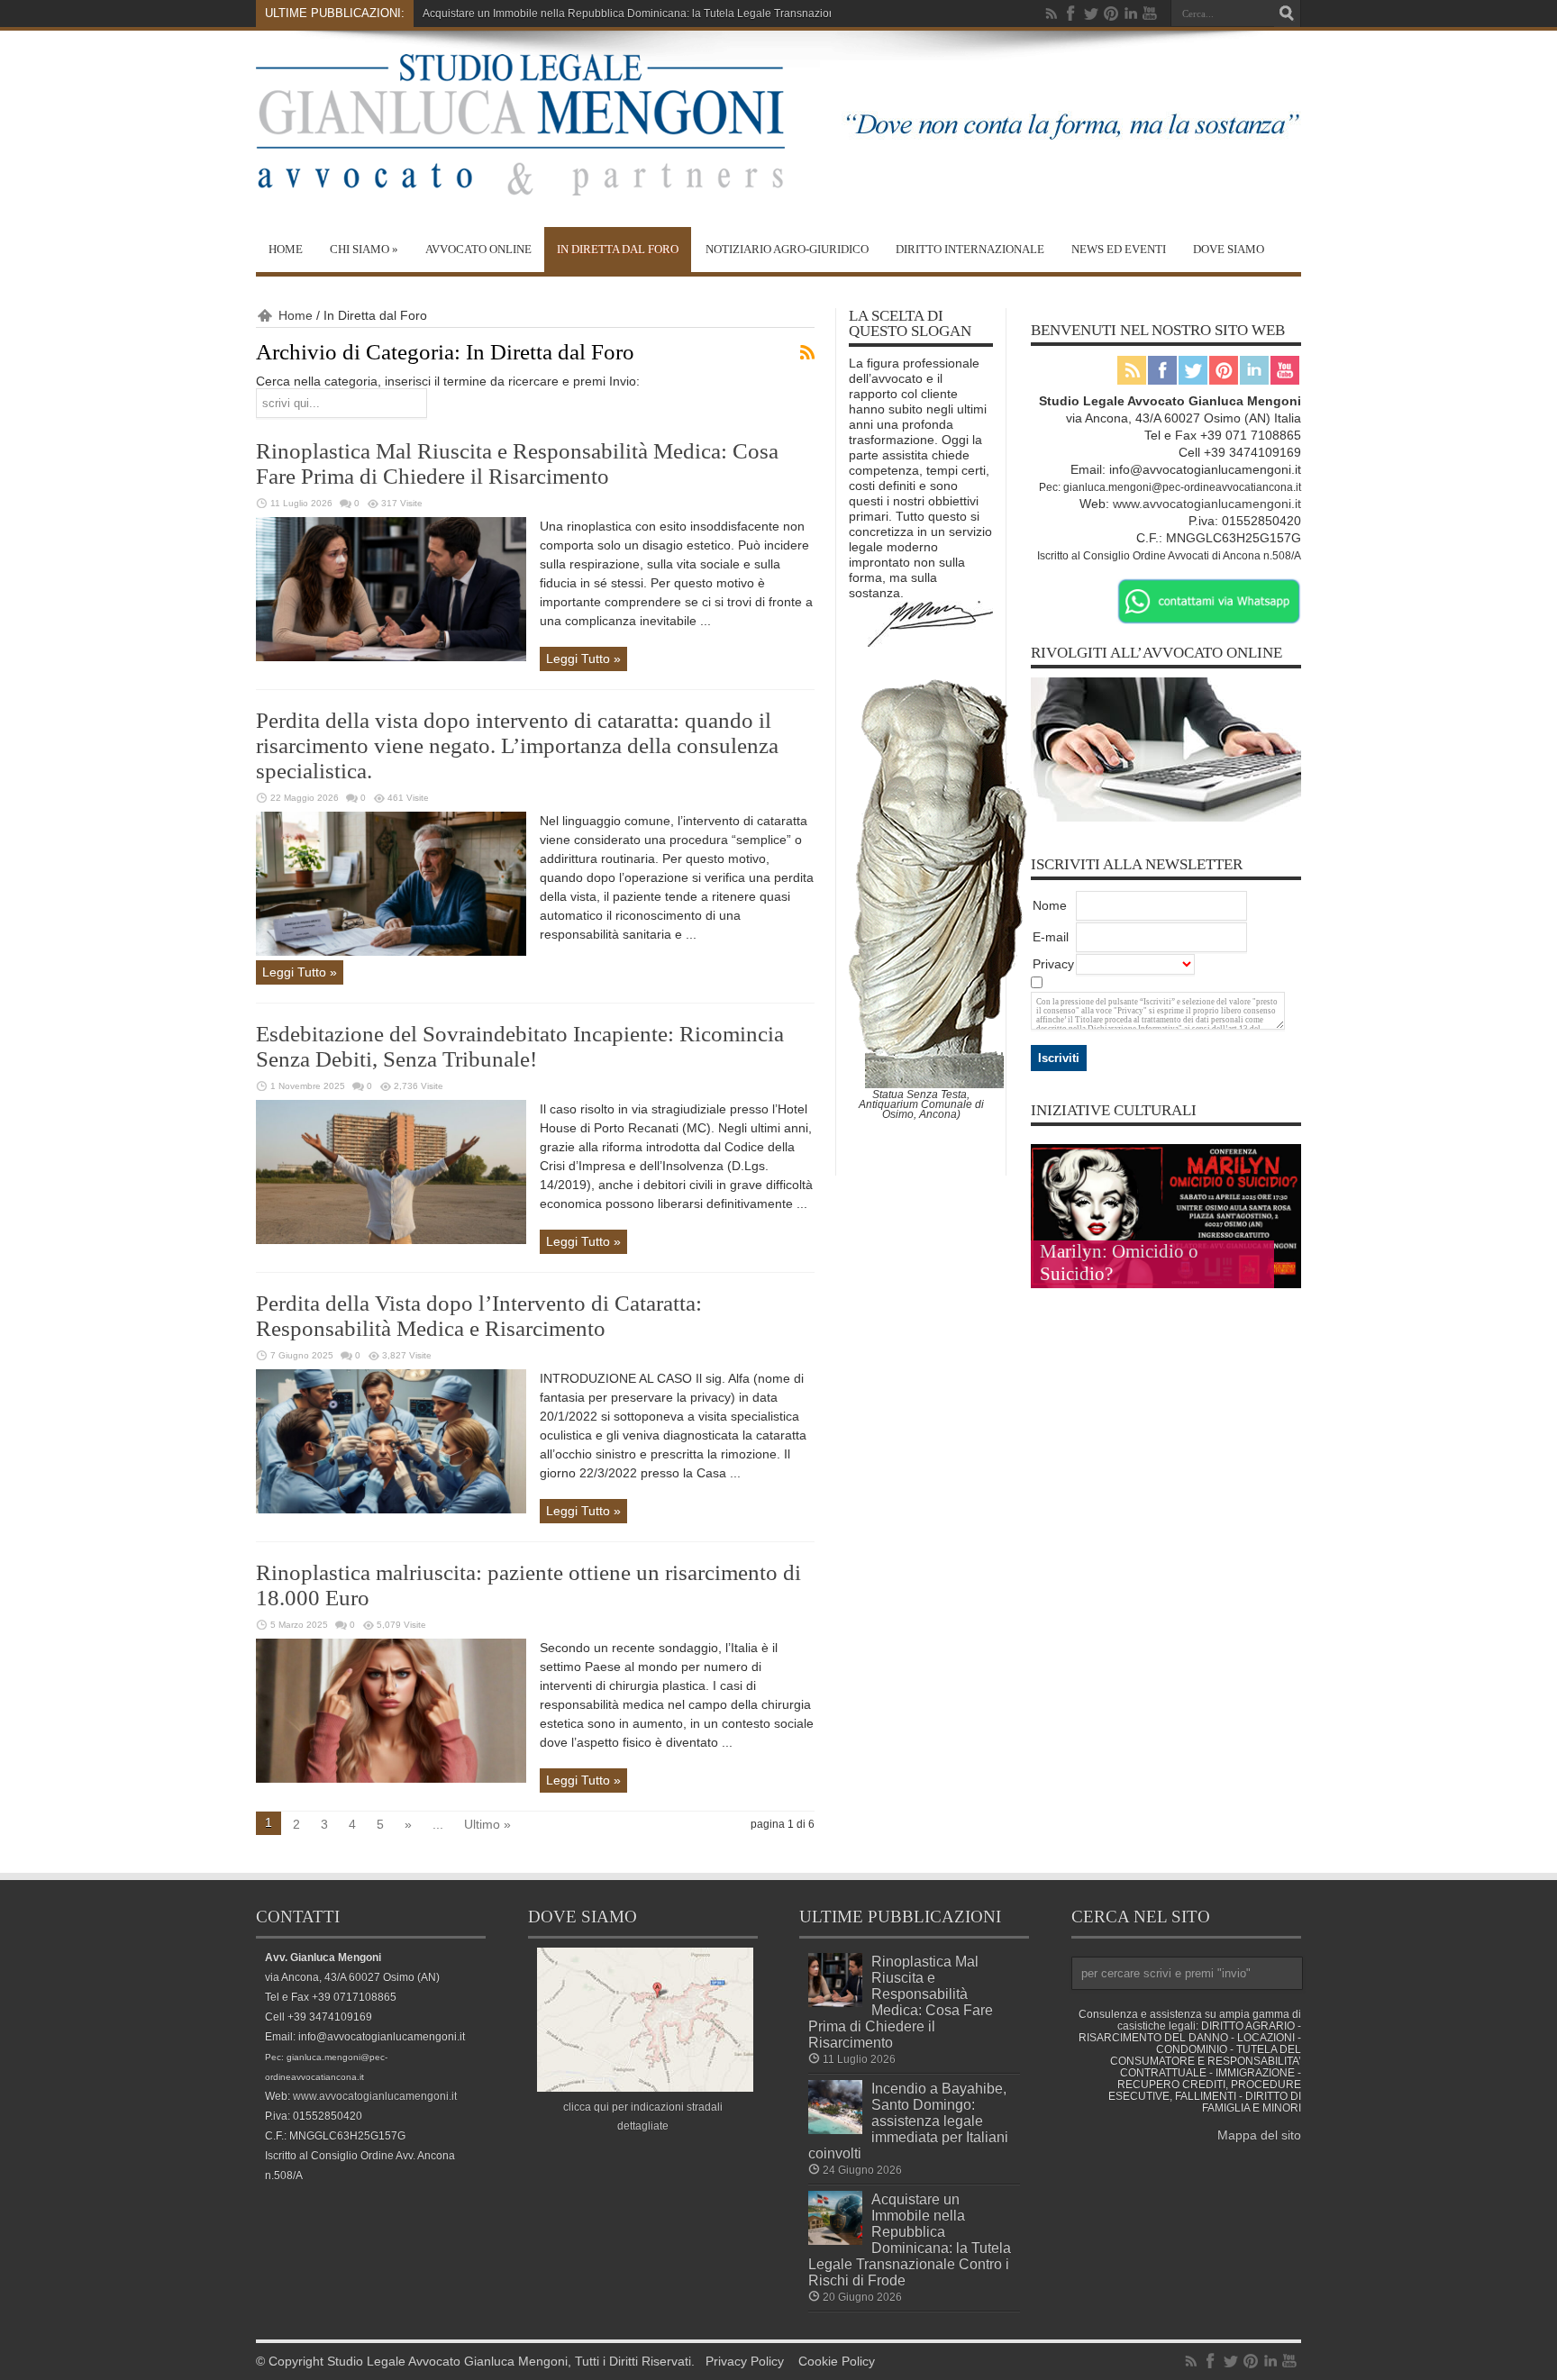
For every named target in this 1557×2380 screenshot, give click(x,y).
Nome (1050, 905)
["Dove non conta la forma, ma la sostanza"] (1061, 146)
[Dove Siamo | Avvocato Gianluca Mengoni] (645, 2087)
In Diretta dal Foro (618, 249)
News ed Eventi (1119, 249)
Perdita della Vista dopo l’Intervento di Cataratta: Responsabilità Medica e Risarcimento (479, 1316)
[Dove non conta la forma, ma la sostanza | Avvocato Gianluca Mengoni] (930, 642)
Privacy (1053, 964)
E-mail (1051, 937)
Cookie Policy (837, 2361)
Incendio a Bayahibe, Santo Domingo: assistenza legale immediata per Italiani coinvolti (908, 2121)
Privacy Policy (745, 2361)
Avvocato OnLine (478, 249)
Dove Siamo (1229, 249)
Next (1283, 1191)
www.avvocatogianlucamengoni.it (1207, 504)
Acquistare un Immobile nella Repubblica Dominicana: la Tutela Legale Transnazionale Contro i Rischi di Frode (910, 2239)
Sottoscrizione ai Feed (807, 352)
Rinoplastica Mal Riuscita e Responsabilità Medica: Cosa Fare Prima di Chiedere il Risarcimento (517, 463)
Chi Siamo (364, 249)
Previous (1283, 1162)
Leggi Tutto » (583, 659)
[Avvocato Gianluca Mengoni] (520, 182)
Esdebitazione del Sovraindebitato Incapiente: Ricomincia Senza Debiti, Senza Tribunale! (520, 1046)
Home (286, 249)
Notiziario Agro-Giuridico (787, 249)
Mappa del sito (1259, 2135)
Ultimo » (487, 1824)
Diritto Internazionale (970, 249)
